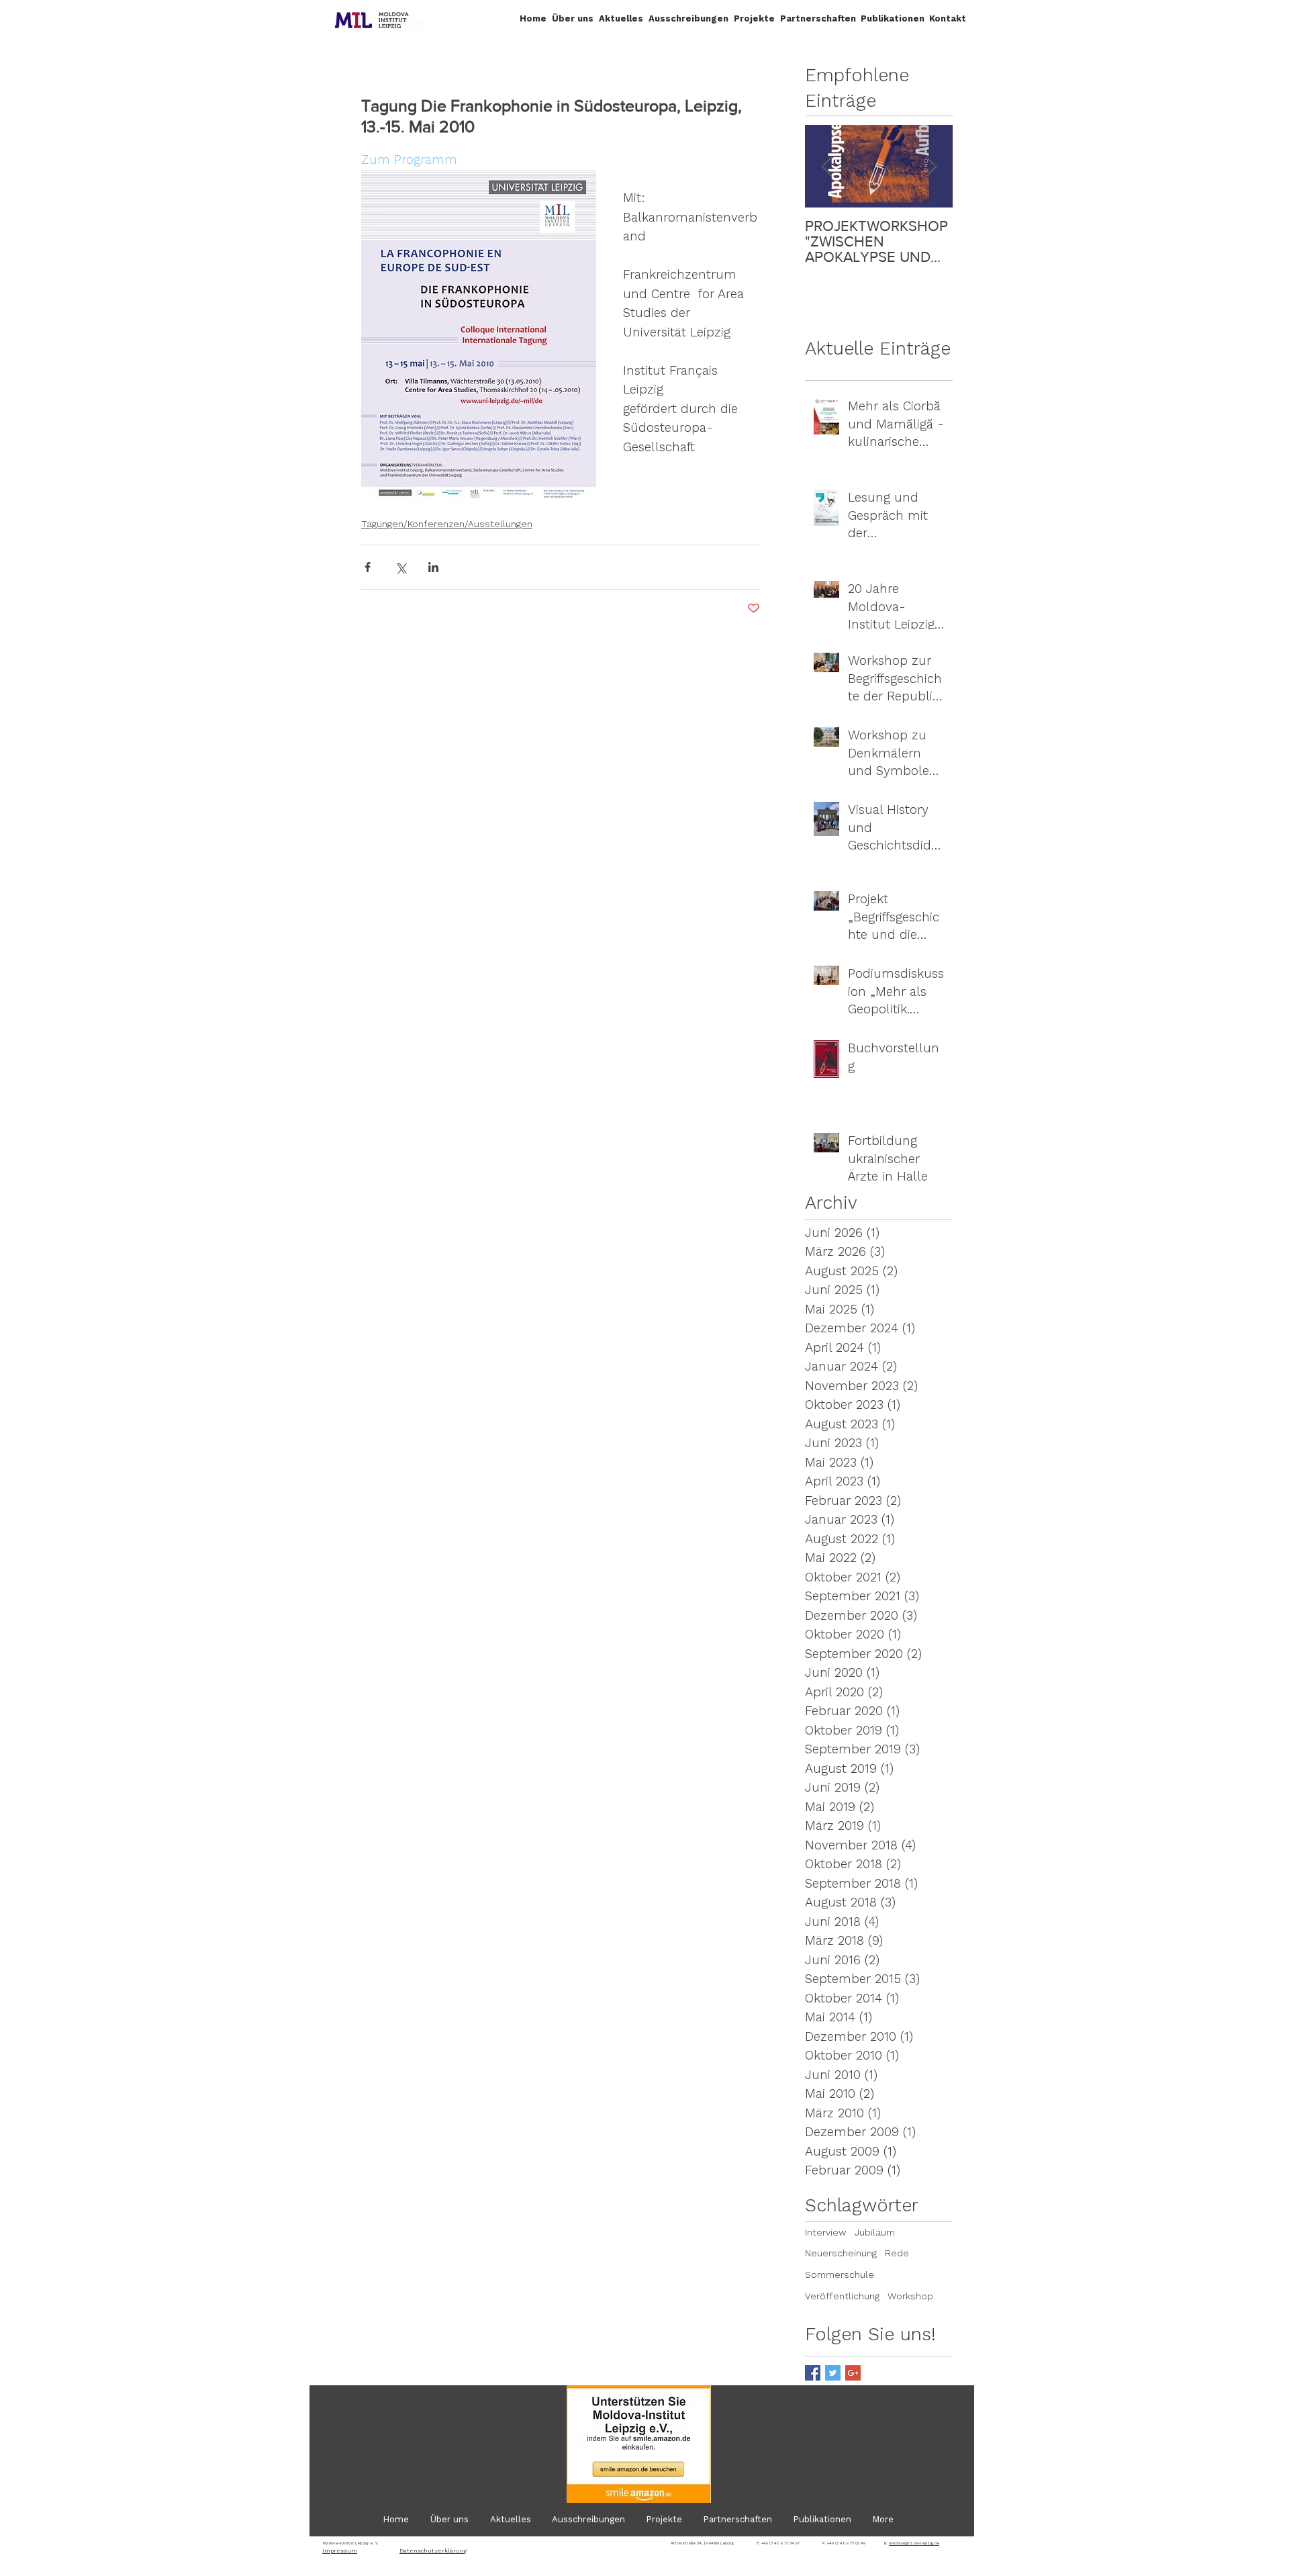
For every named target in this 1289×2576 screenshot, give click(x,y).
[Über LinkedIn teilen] (433, 567)
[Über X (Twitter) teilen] (400, 567)
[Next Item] (931, 166)
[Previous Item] (826, 166)
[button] (573, 18)
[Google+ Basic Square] (853, 2373)
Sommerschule (840, 2274)
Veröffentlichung (842, 2296)
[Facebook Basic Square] (813, 2373)
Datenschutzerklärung (433, 2551)
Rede (897, 2253)
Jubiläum (875, 2232)
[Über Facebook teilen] (368, 567)
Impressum (340, 2551)
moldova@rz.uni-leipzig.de (914, 2543)
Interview (826, 2232)
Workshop (910, 2296)
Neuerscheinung (841, 2253)
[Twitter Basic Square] (833, 2373)
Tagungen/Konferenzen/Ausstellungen (447, 524)
